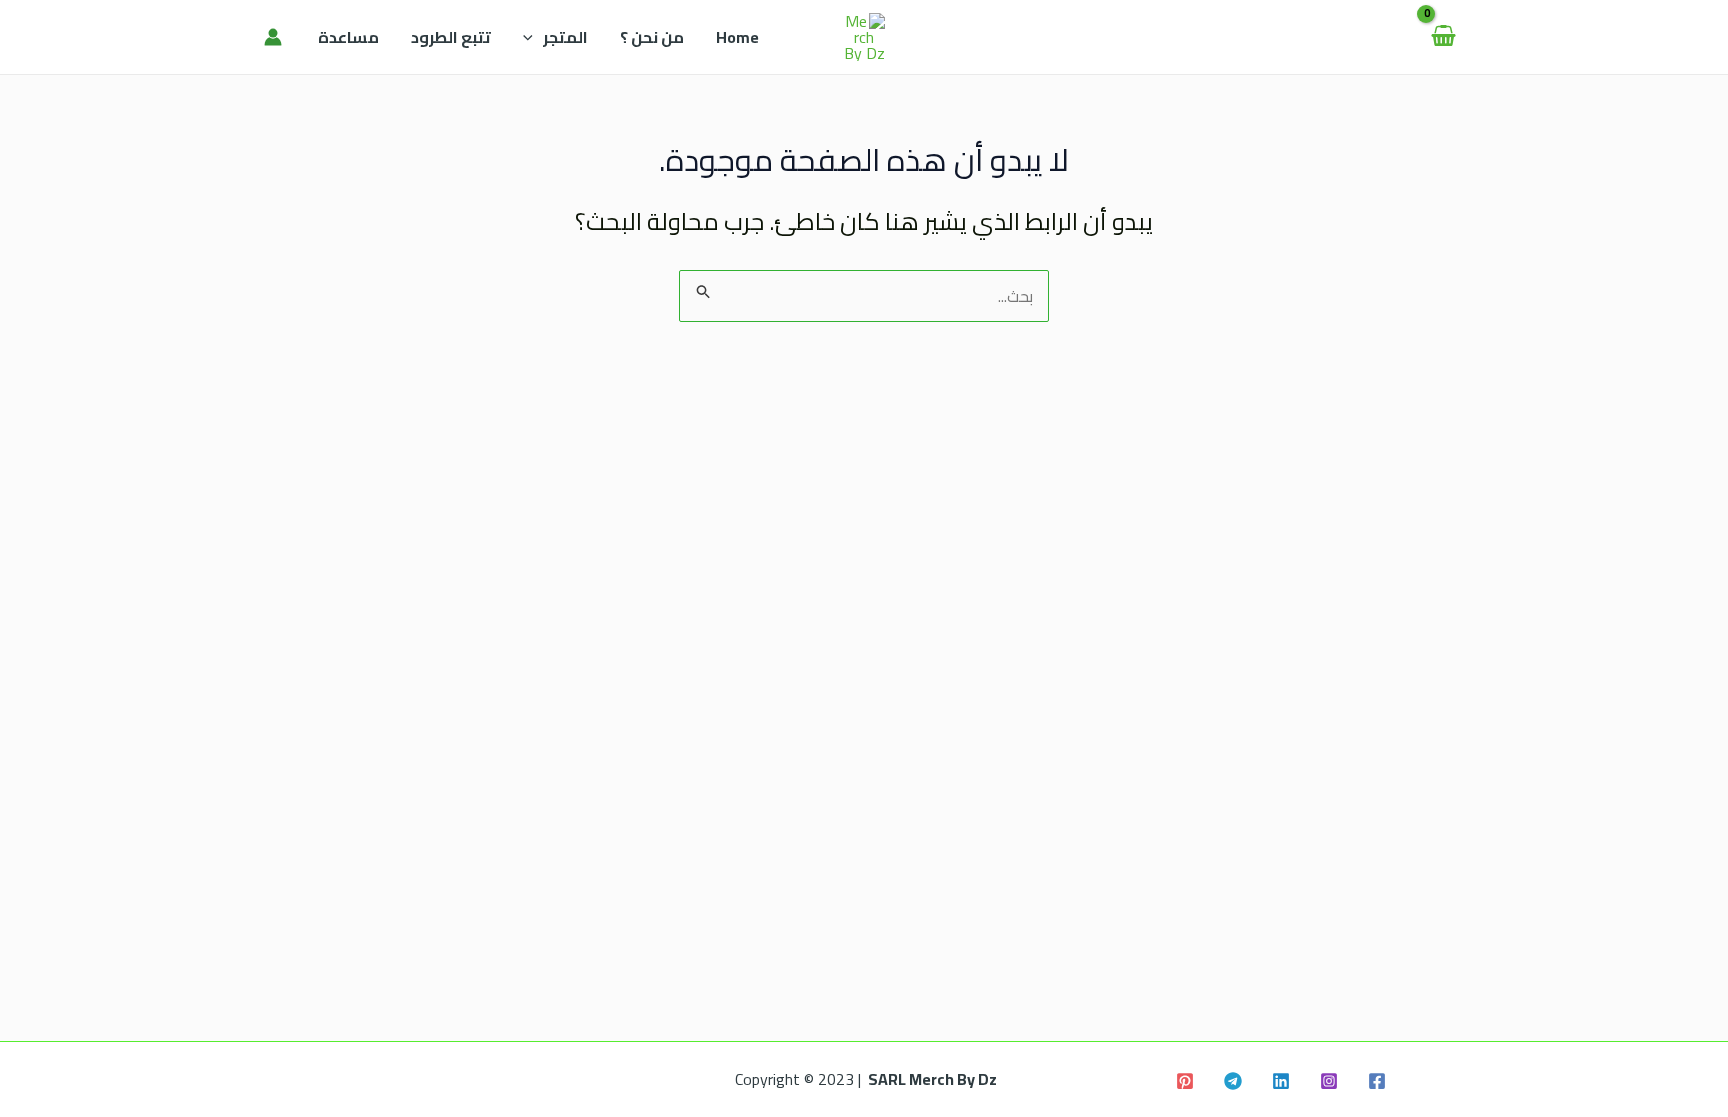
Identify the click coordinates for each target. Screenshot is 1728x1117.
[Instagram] (1329, 1081)
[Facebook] (1377, 1081)
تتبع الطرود (451, 37)
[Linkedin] (1281, 1081)
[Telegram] (1233, 1081)
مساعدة (348, 37)
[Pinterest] (1185, 1081)
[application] (533, 37)
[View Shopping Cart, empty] (1443, 37)
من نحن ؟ (652, 37)
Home (737, 37)
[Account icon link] (273, 37)
